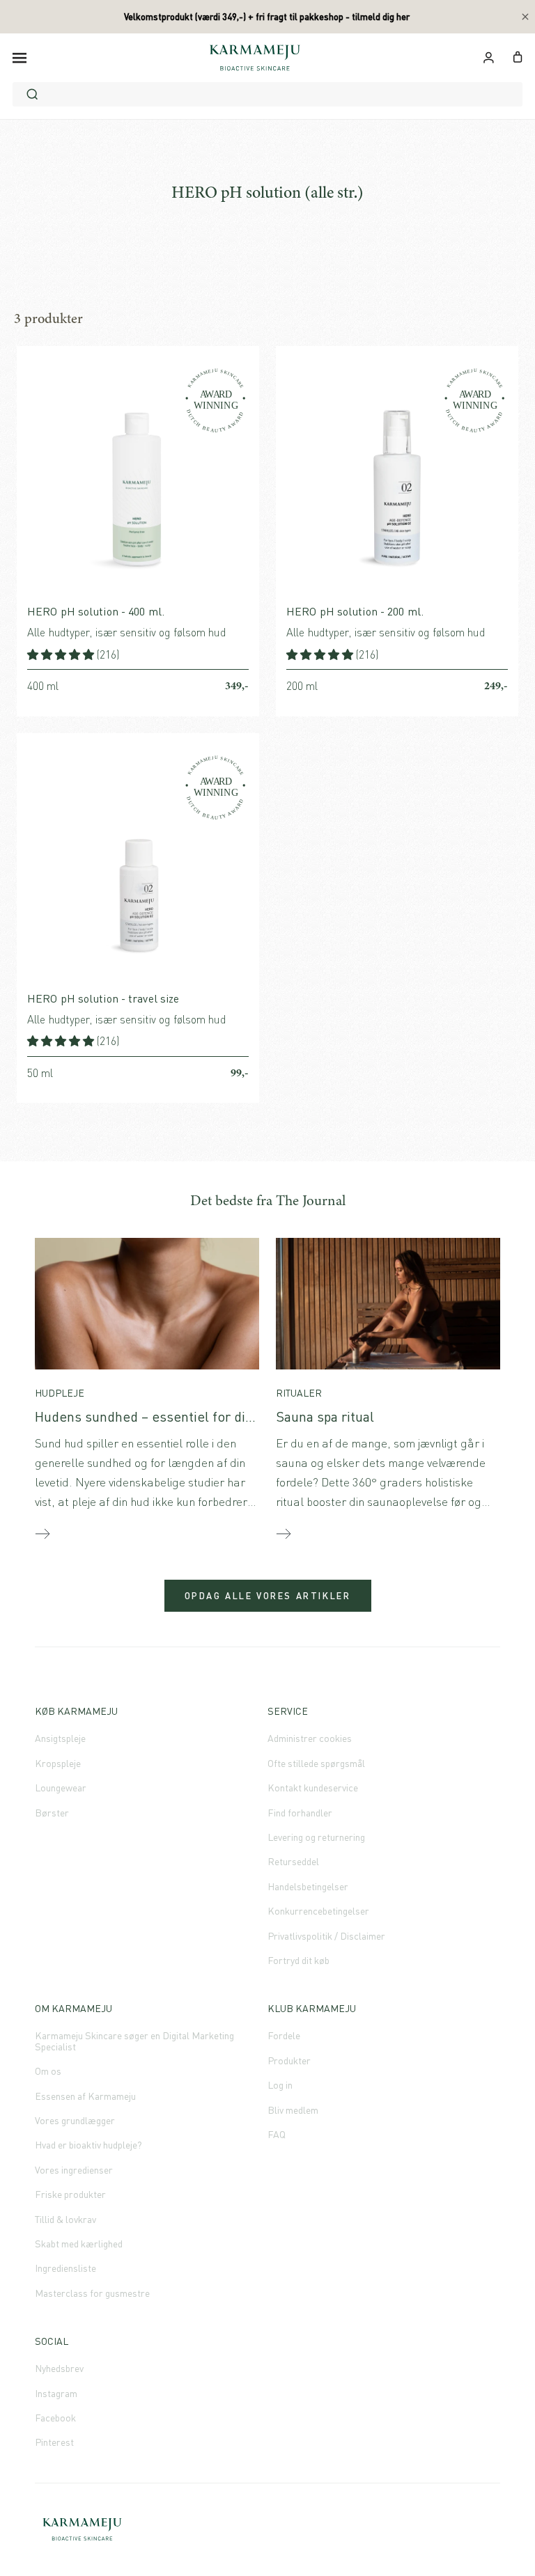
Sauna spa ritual (325, 1416)
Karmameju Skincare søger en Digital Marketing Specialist (134, 2041)
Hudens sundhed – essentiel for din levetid (166, 1416)
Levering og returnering (316, 1837)
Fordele (284, 2035)
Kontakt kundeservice (313, 1788)
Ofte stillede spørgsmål (316, 1763)
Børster (52, 1813)
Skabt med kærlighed (79, 2244)
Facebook (55, 2418)
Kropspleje (58, 1763)
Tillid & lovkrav (65, 2219)
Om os (48, 2071)
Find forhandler (300, 1813)
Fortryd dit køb (298, 1960)
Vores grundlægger (75, 2120)
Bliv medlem (293, 2110)
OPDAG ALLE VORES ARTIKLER (268, 1596)
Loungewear (61, 1788)
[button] (62, 654)
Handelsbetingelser (308, 1886)
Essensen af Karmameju (85, 2096)
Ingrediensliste (65, 2268)
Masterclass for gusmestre (92, 2293)
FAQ (277, 2134)
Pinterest (54, 2442)
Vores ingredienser (74, 2170)
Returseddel (293, 1861)
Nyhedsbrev (59, 2368)
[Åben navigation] (20, 57)
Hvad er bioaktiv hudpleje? (88, 2145)
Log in (280, 2085)
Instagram (56, 2393)
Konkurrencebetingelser (318, 1911)
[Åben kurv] (518, 56)
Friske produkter (70, 2194)
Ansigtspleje (60, 1738)
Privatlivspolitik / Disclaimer (326, 1936)
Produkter (289, 2060)
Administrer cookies (310, 1738)
